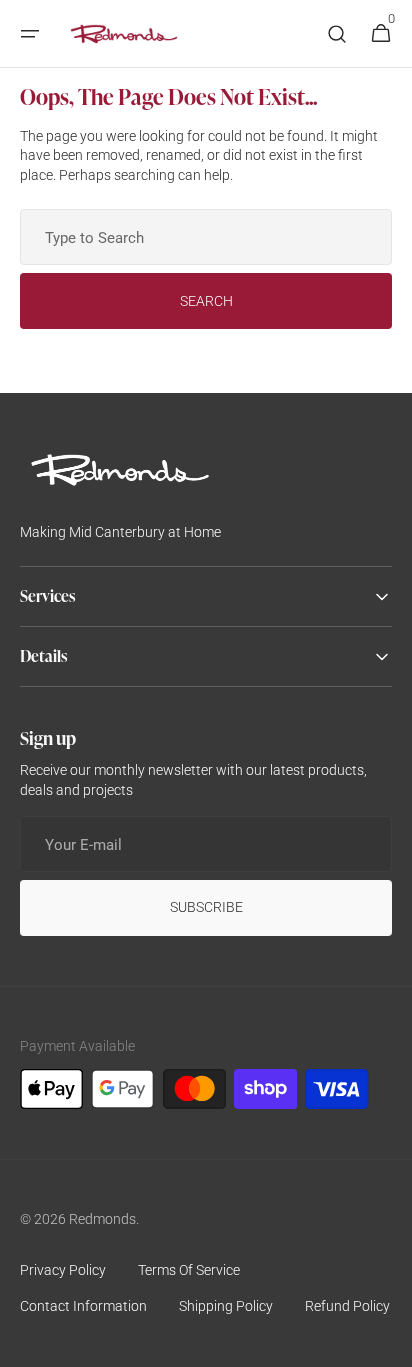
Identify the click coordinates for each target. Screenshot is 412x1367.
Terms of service (189, 1270)
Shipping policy (226, 1306)
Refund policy (347, 1306)
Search (206, 301)
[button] (30, 34)
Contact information (83, 1306)
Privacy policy (63, 1270)
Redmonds (102, 1219)
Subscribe (206, 907)
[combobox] (206, 237)
